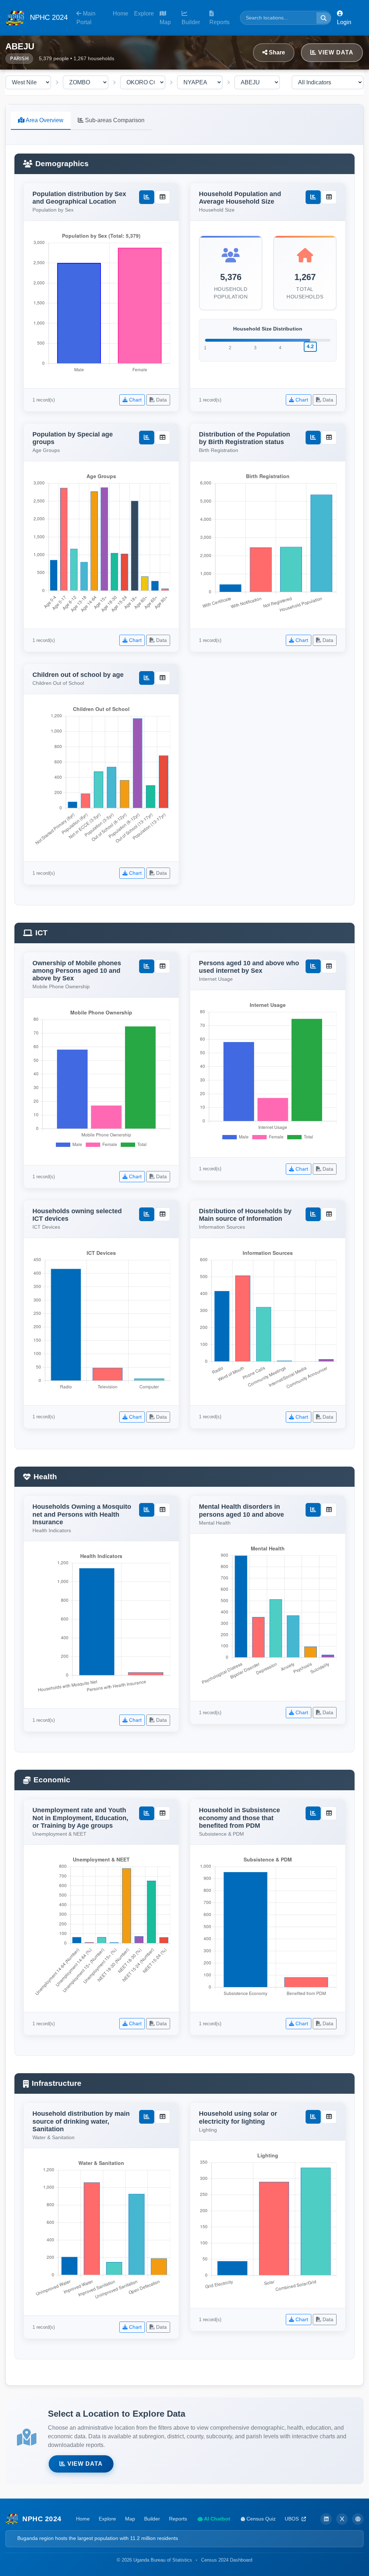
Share (276, 52)
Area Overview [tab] (44, 120)
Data (161, 400)
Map (165, 22)
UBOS (292, 2519)
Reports (219, 22)
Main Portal (86, 18)
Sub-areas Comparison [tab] (114, 120)
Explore (144, 14)
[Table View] (163, 197)
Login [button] (344, 22)
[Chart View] (147, 197)
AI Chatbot (217, 2519)
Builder (191, 22)
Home (121, 14)
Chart (135, 400)
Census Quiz (260, 2519)
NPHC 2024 (48, 17)
